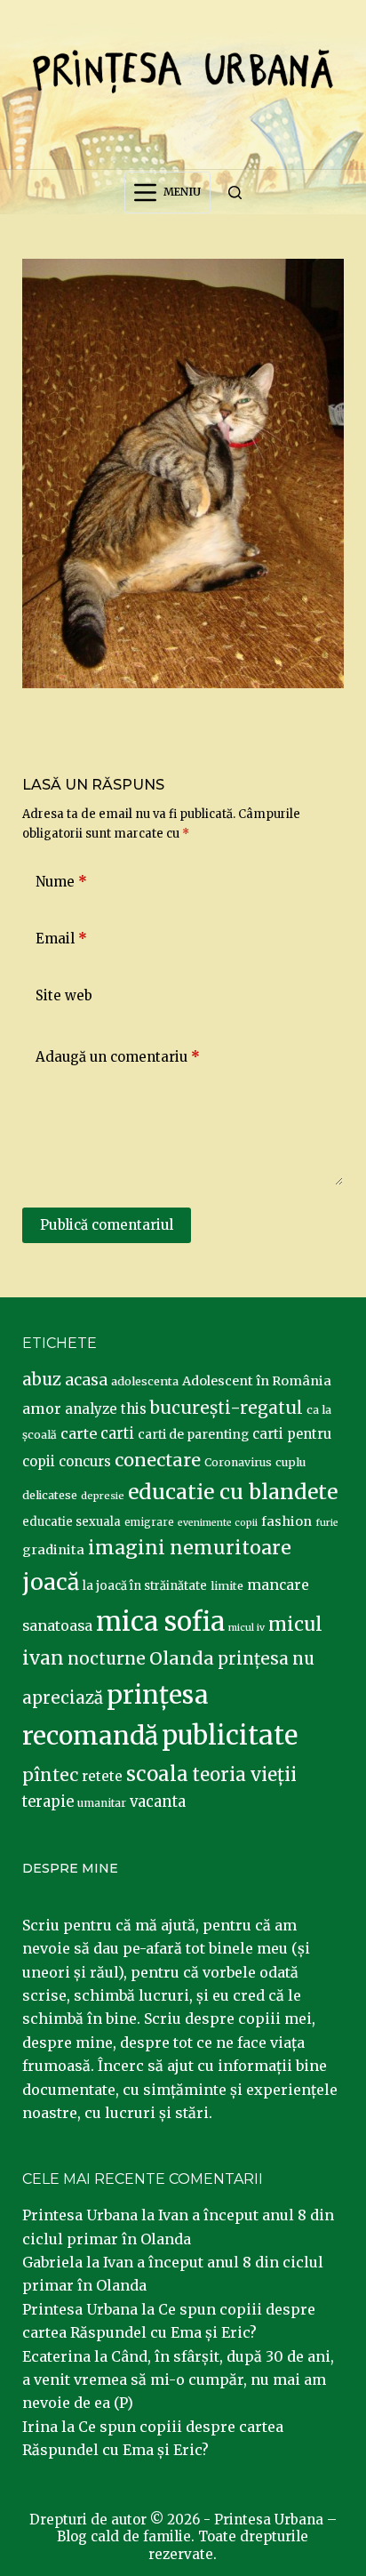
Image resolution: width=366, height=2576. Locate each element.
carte (79, 1433)
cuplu (290, 1462)
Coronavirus (238, 1462)
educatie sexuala (72, 1522)
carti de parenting (193, 1434)
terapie (48, 1802)
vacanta (158, 1802)
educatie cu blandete (233, 1492)
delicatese (50, 1495)
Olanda (182, 1658)
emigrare (149, 1522)
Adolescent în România (257, 1381)
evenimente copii (218, 1523)
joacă (51, 1582)
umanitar (102, 1803)
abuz (42, 1380)
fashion (286, 1521)
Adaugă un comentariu (118, 1057)
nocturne (107, 1659)
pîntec (50, 1775)
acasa (86, 1380)
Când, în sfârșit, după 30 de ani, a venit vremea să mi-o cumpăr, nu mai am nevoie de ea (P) (178, 2380)
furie (327, 1523)
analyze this (106, 1409)
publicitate (230, 1736)
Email (61, 939)
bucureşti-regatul (227, 1408)
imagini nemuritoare (190, 1548)
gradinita (53, 1550)
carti (117, 1434)
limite (227, 1586)
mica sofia (160, 1621)
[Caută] (235, 193)
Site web (64, 995)
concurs (85, 1461)
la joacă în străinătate (145, 1586)
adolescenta (145, 1381)
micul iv (247, 1628)
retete (102, 1776)
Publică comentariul (107, 1225)
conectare (158, 1460)
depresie (103, 1496)
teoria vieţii (244, 1775)
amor (42, 1408)
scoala (157, 1774)
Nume (61, 882)
